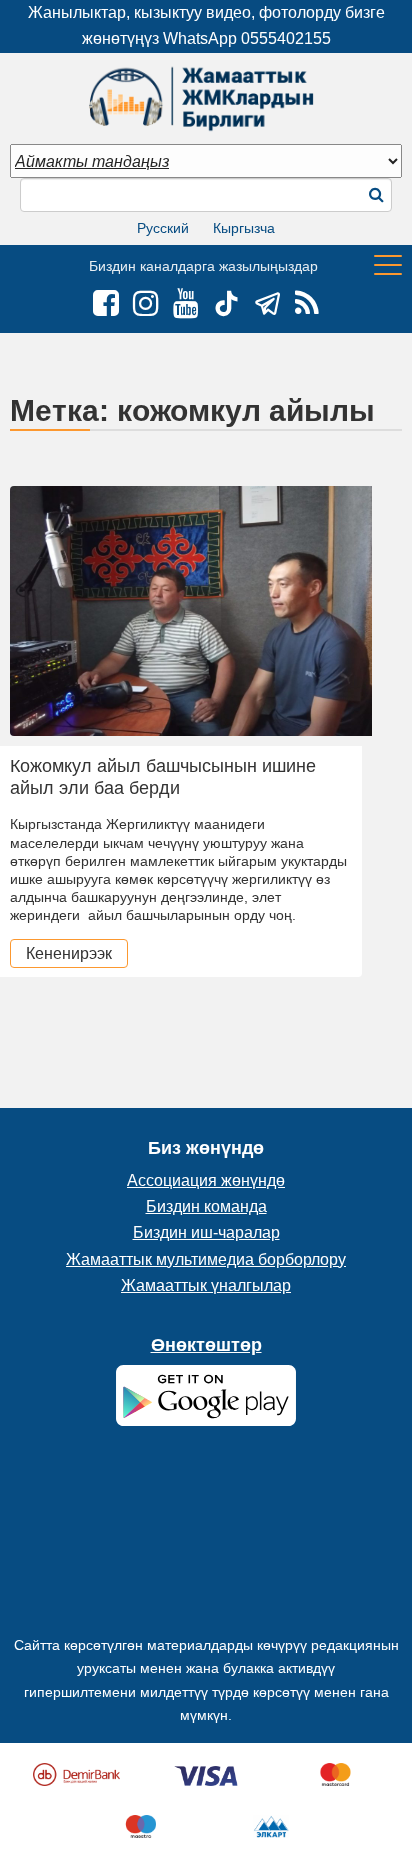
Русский (163, 228)
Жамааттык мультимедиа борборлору (206, 1259)
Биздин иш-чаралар (206, 1232)
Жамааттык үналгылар (206, 1285)
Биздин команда (206, 1206)
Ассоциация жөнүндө (206, 1180)
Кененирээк (69, 953)
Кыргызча (244, 228)
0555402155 (286, 38)
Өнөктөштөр (206, 1345)
